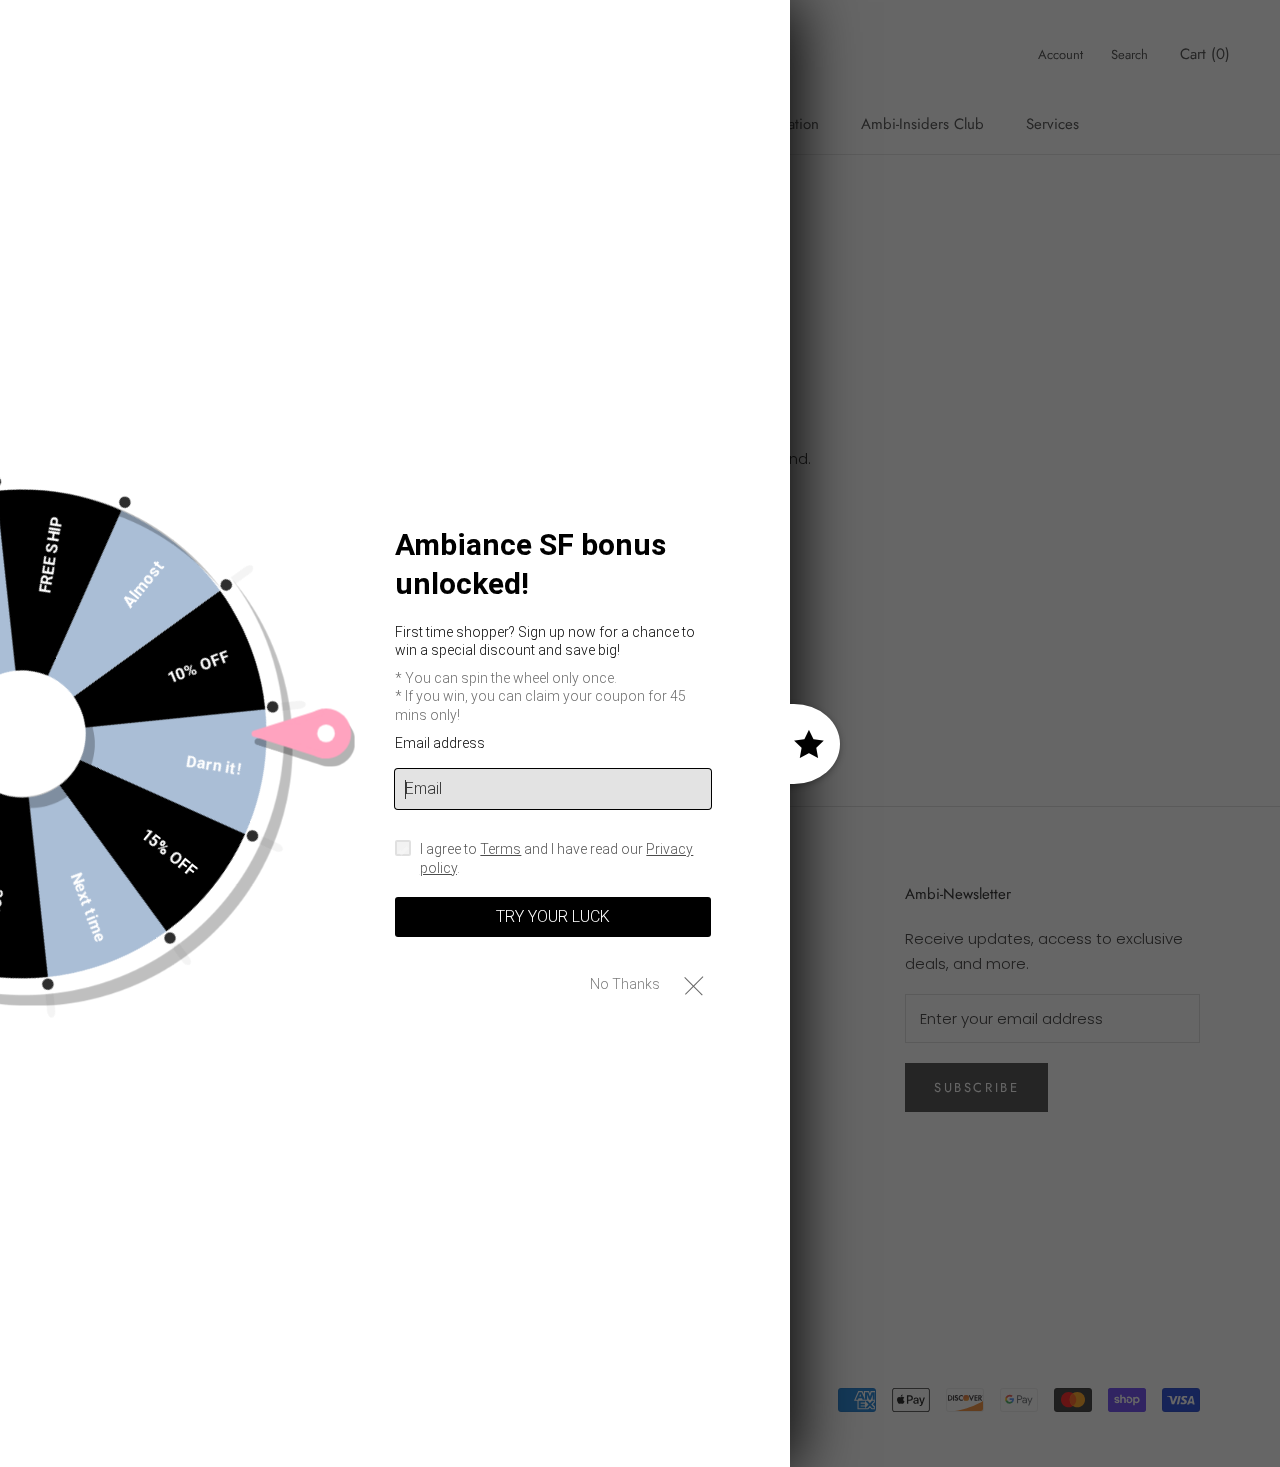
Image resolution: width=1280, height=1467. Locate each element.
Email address (440, 743)
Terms (500, 849)
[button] (693, 984)
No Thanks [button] (625, 984)
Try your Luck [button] (553, 916)
